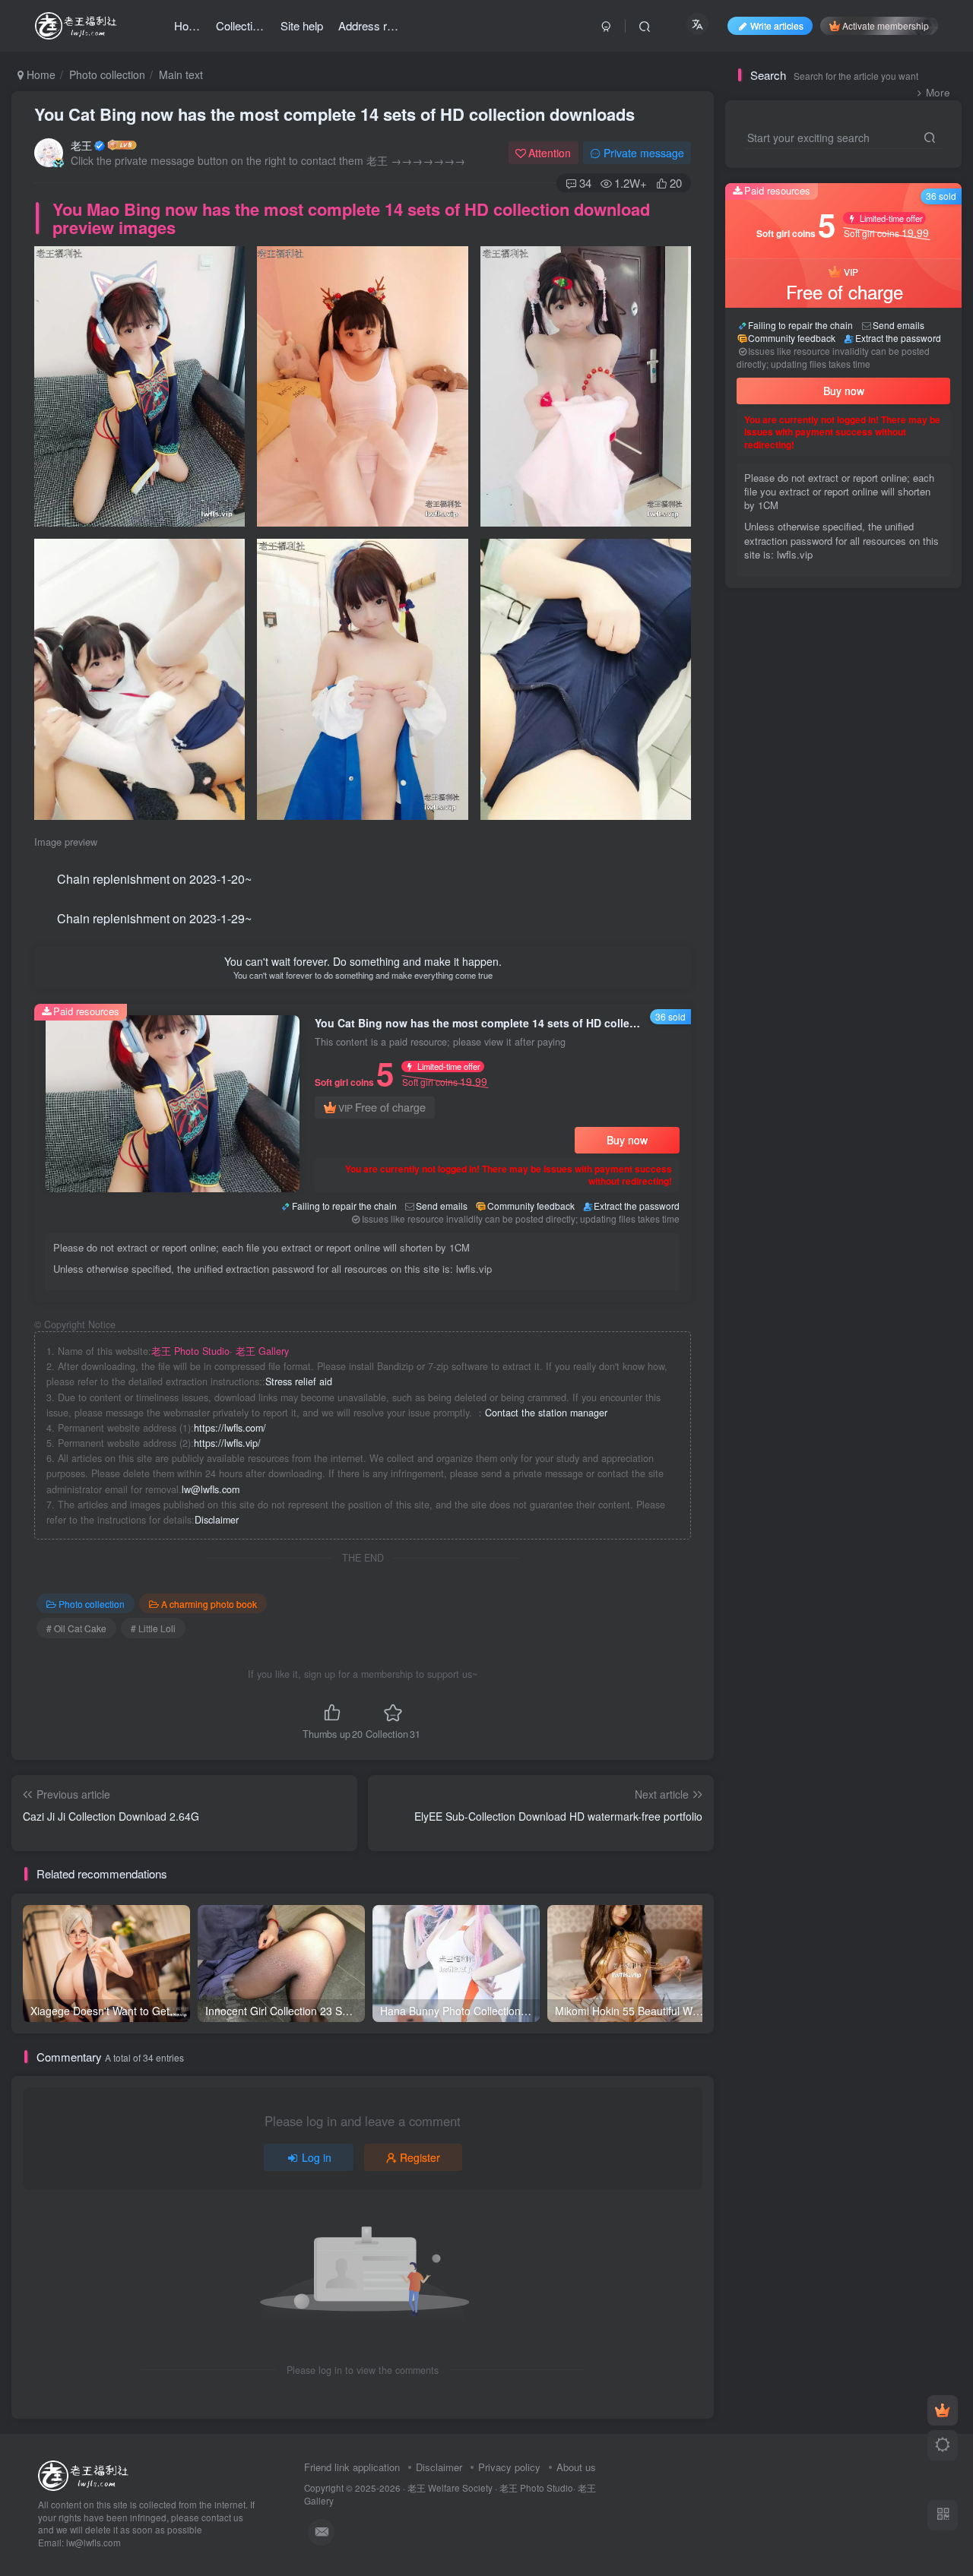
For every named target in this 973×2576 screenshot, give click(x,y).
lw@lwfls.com (211, 1489)
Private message (644, 153)
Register (420, 2157)
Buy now (627, 1140)
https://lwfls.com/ (230, 1428)
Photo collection (107, 74)
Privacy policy (509, 2467)
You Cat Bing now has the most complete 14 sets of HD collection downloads (334, 114)
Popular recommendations (800, 621)
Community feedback (531, 1206)
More (938, 92)
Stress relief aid (299, 1381)
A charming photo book (209, 1604)
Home (40, 74)
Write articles (777, 25)
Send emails (442, 1206)
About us (576, 2467)
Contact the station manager (546, 1413)
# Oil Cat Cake (76, 1628)
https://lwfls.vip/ (227, 1443)
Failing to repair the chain (344, 1206)
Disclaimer (217, 1520)
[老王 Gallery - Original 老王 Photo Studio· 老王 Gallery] (86, 2474)
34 (585, 183)
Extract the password (637, 1206)
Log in (317, 2157)
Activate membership (886, 25)
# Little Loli (153, 1628)
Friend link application (352, 2467)
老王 (81, 145)
